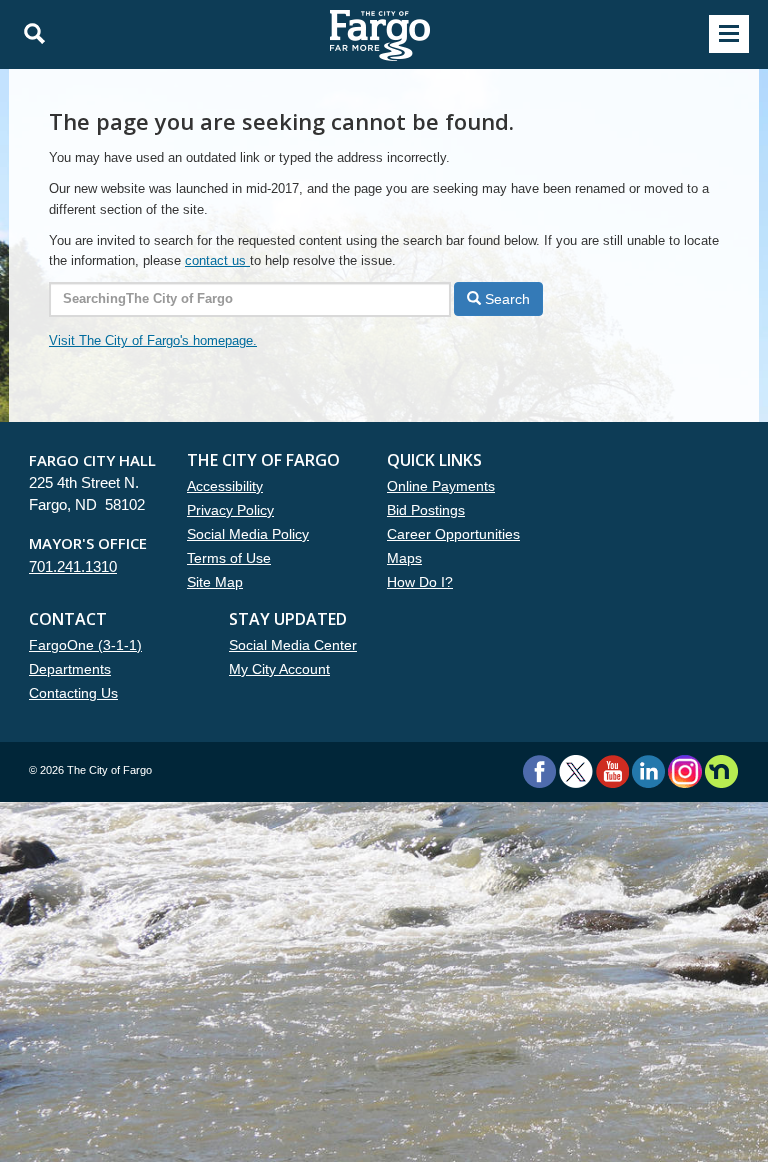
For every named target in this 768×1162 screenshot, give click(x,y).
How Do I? (420, 582)
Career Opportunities (453, 534)
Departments (70, 669)
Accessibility (225, 486)
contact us (217, 260)
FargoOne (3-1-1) (85, 645)
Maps (404, 558)
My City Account (279, 669)
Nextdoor (721, 771)
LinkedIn (648, 771)
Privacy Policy (230, 510)
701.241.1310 (73, 566)
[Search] (29, 34)
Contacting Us (73, 693)
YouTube (612, 771)
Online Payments (441, 486)
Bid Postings (426, 510)
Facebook (539, 771)
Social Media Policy (248, 534)
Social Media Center (293, 645)
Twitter (576, 771)
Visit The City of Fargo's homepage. (153, 340)
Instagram (684, 771)
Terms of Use (229, 558)
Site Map (215, 582)
